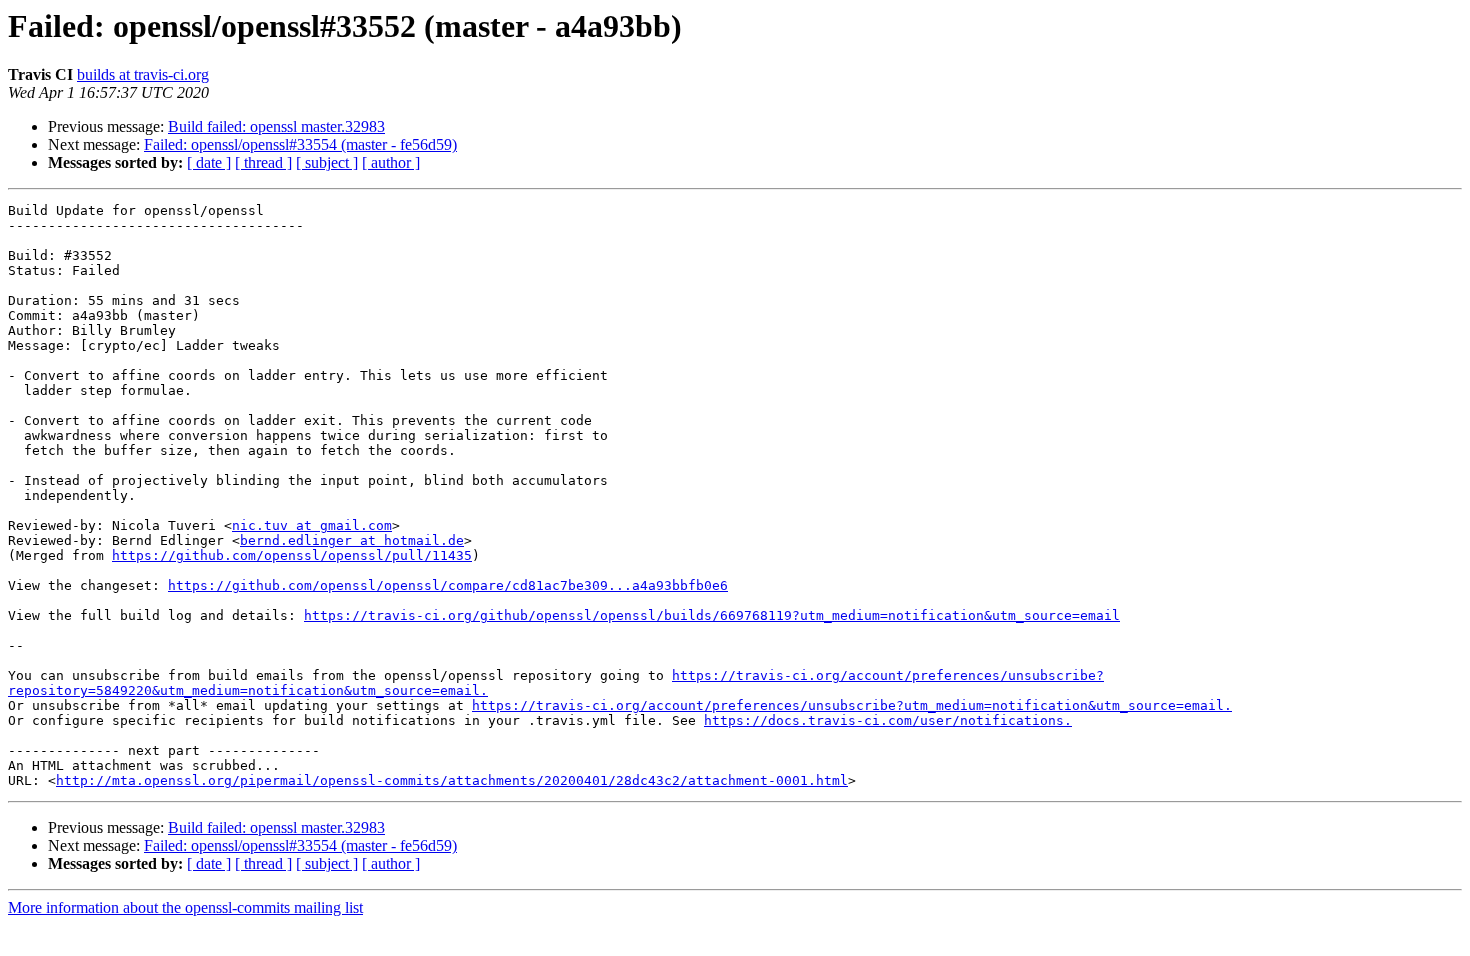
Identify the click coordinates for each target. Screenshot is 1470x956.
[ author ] (391, 162)
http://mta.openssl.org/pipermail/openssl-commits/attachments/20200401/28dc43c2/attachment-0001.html (452, 780)
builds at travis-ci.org (143, 74)
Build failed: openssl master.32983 (276, 126)
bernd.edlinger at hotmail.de (352, 540)
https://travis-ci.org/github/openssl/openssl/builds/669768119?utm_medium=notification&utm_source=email (712, 615)
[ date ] (209, 162)
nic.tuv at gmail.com (312, 525)
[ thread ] (263, 162)
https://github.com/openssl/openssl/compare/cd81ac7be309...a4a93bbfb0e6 (448, 585)
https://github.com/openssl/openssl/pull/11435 (292, 555)
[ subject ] (327, 162)
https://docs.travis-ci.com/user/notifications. (888, 720)
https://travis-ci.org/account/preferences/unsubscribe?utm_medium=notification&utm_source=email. (852, 705)
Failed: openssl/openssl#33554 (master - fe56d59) (300, 144)
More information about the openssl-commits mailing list (185, 907)
